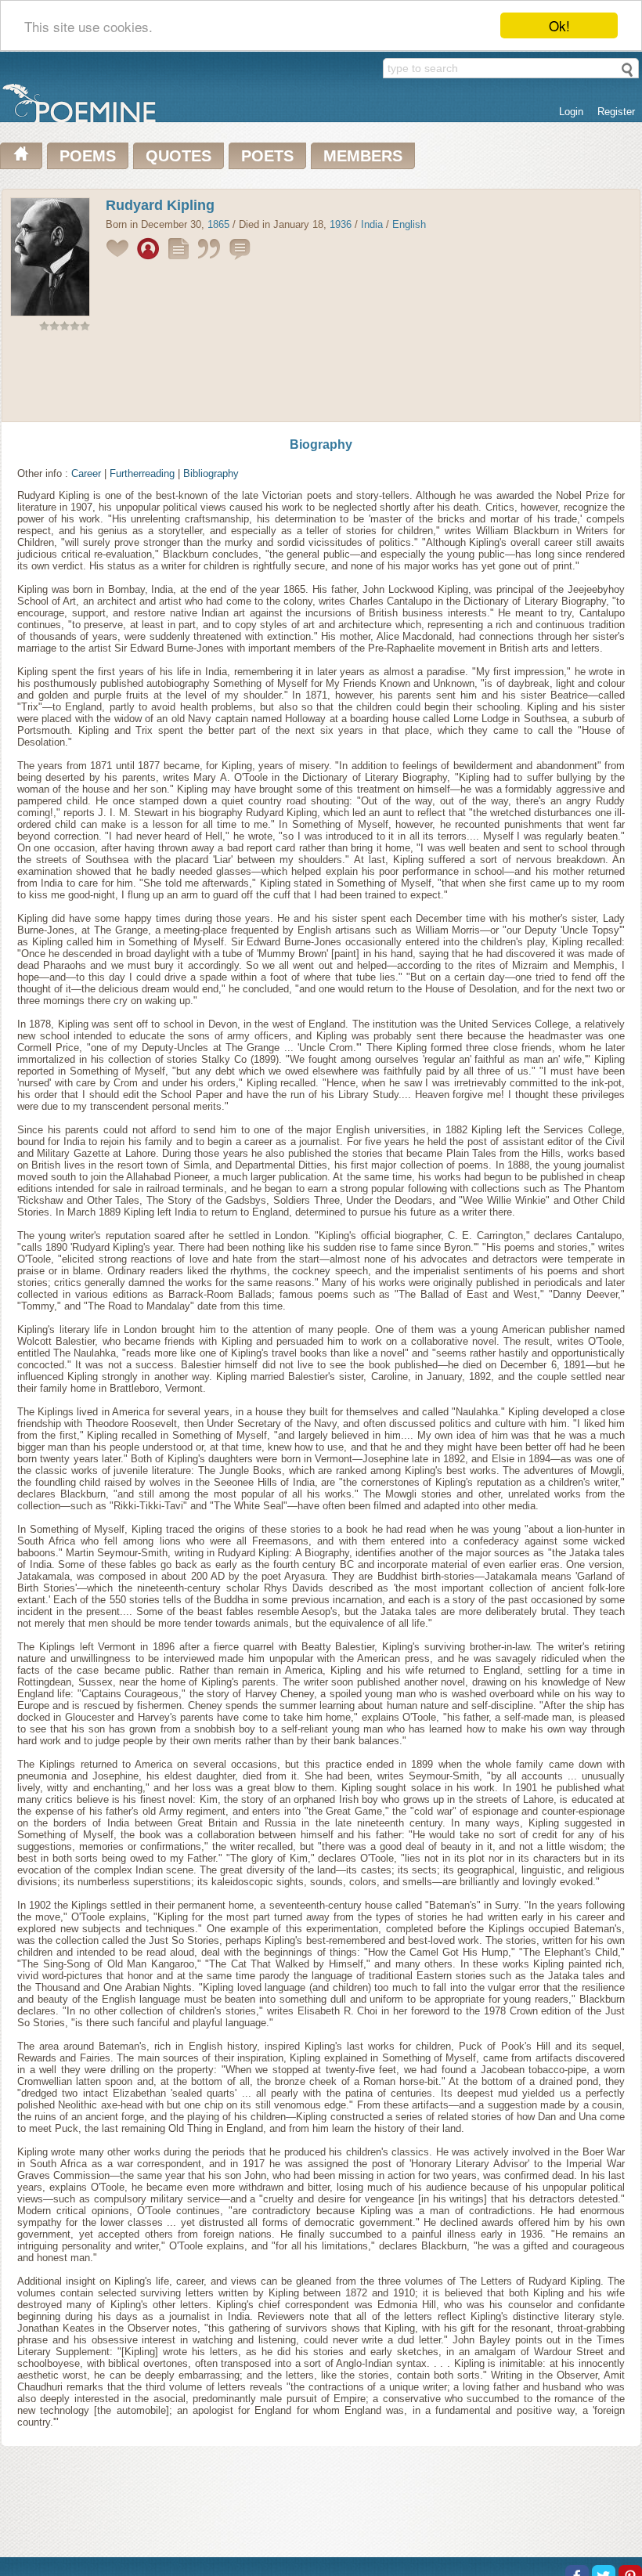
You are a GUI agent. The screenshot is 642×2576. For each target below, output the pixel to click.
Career (86, 473)
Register (616, 112)
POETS (267, 156)
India (372, 224)
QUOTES (179, 156)
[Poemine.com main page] (21, 156)
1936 (341, 224)
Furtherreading (142, 473)
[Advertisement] (321, 380)
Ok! (559, 25)
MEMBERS (363, 156)
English (409, 224)
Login (571, 112)
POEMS (88, 156)
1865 (218, 224)
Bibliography (211, 473)
